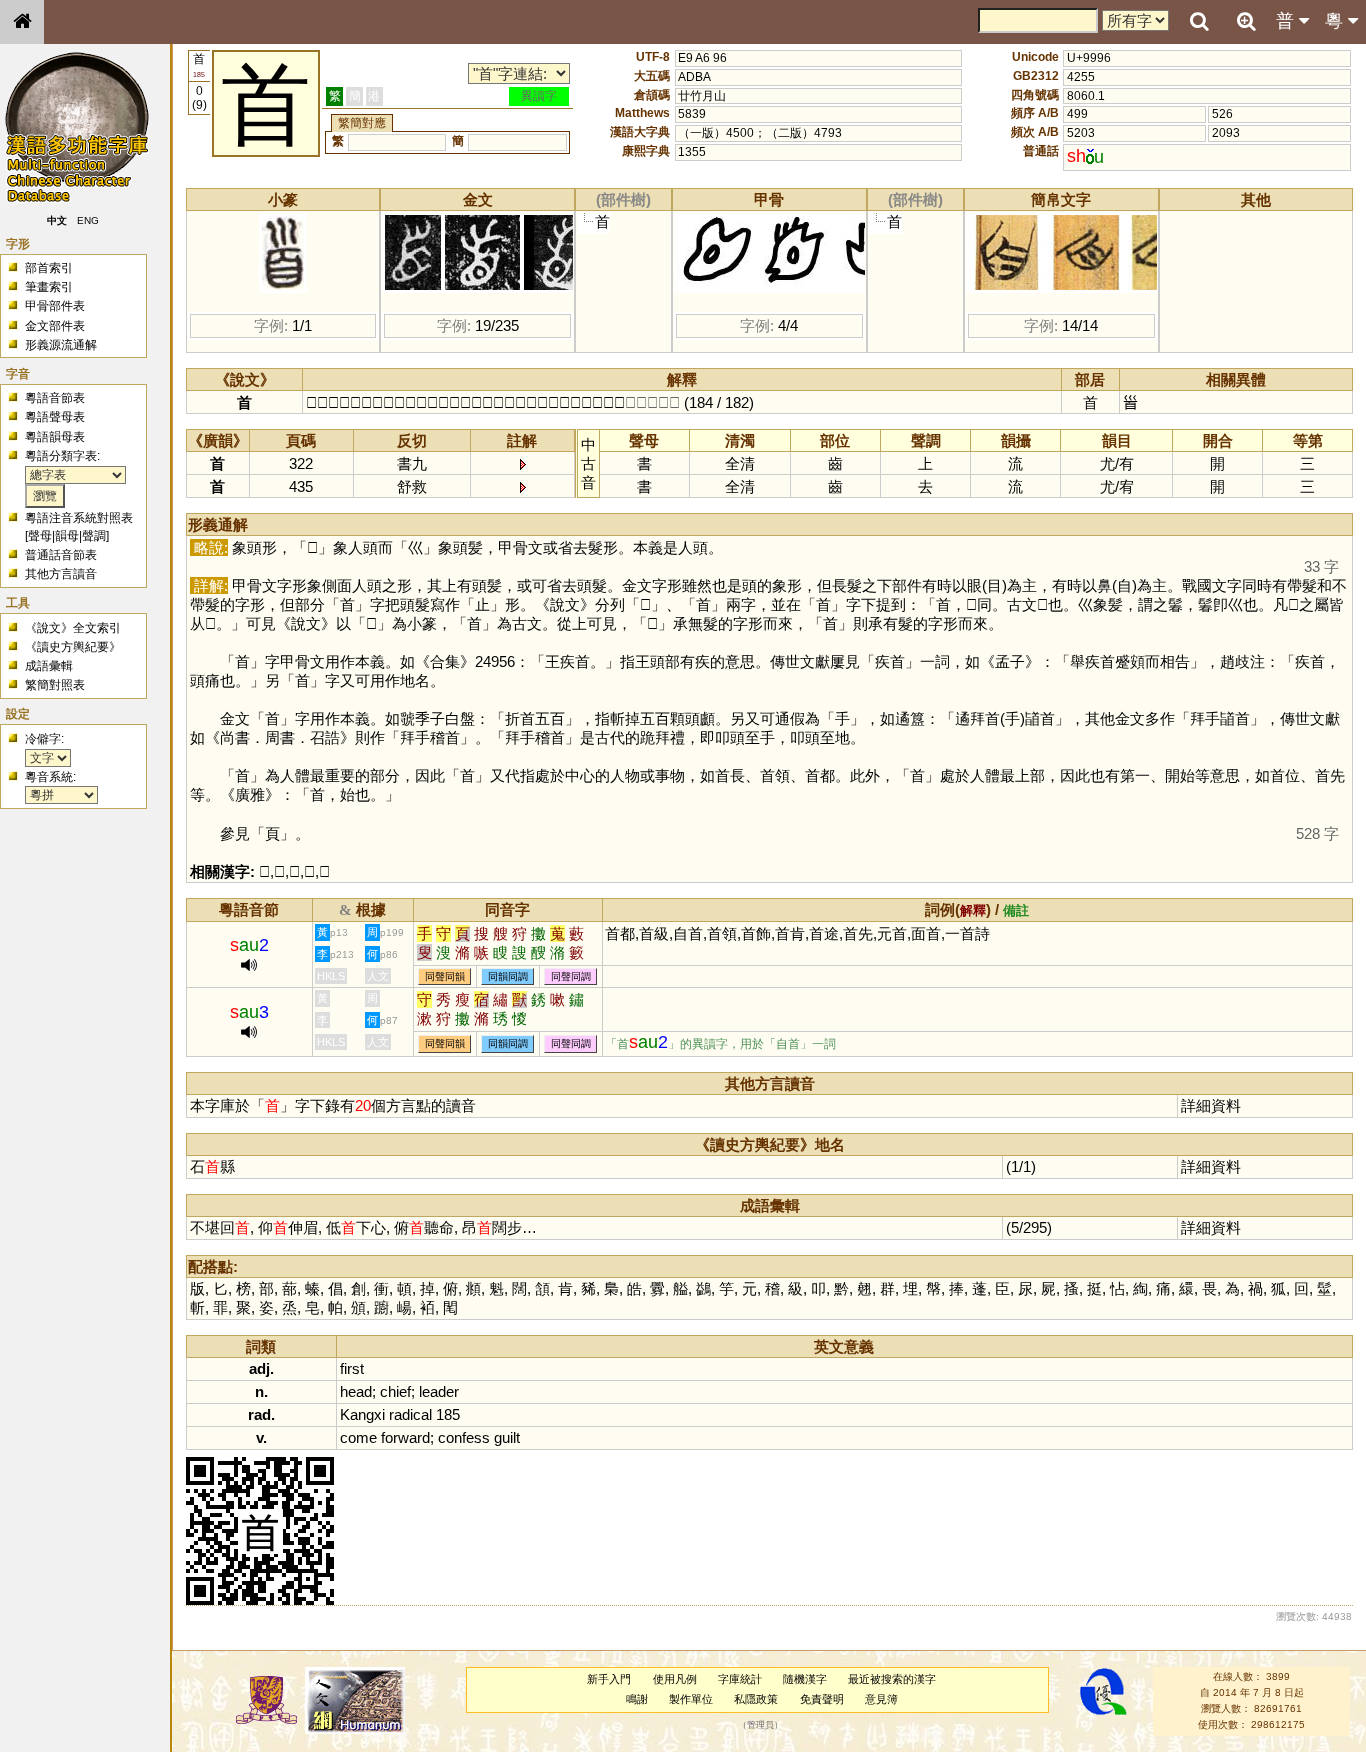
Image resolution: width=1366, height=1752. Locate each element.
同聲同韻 (445, 976)
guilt (507, 1437)
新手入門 (609, 1679)
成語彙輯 (49, 666)
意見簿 (881, 1699)
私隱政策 (756, 1699)
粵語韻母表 (55, 437)
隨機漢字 (805, 1679)
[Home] (22, 22)
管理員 (760, 1725)
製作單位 (691, 1699)
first (352, 1368)
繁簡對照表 (55, 685)
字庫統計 (740, 1679)
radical (410, 1414)
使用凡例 (675, 1679)
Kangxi (362, 1414)
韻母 (67, 536)
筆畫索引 (49, 287)
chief (395, 1391)
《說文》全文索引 (73, 628)
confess (464, 1437)
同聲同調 (571, 976)
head (356, 1391)
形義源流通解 (61, 345)
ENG (88, 220)
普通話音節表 (61, 555)
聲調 (94, 536)
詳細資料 (1211, 1105)
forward (405, 1437)
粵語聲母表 (55, 417)
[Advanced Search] (1246, 21)
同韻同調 (508, 976)
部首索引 (49, 268)
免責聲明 (822, 1699)
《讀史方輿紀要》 (73, 647)
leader (439, 1391)
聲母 (40, 536)
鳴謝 (637, 1699)
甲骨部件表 (55, 306)
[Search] (1199, 22)
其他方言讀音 (61, 574)
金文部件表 (55, 326)
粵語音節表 (55, 398)
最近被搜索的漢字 (892, 1679)
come (358, 1437)
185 (448, 1414)
